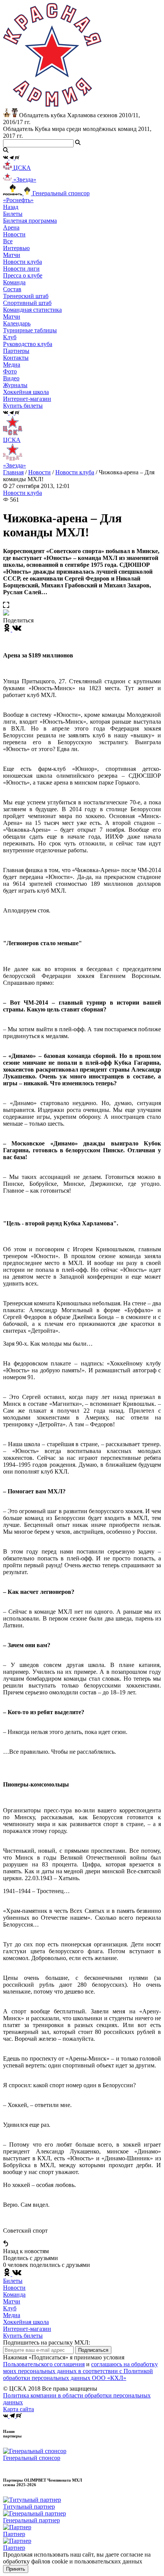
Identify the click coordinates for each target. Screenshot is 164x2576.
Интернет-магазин (27, 2329)
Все (8, 241)
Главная (13, 472)
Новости (39, 472)
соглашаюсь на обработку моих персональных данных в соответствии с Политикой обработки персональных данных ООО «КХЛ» (80, 2371)
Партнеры (16, 351)
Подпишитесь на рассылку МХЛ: (47, 2342)
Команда (14, 2294)
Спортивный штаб (27, 303)
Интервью (16, 248)
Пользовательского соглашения (44, 2364)
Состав (12, 289)
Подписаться (93, 2350)
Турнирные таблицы (30, 330)
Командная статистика (32, 310)
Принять (16, 2569)
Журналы (15, 385)
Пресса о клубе (23, 275)
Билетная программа (30, 221)
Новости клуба (23, 262)
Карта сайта (18, 2409)
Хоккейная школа (26, 2322)
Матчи (12, 255)
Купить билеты (23, 2336)
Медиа (12, 2315)
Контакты (16, 358)
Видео (11, 378)
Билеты (13, 2281)
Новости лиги (21, 269)
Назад (11, 207)
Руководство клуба (28, 344)
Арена (11, 227)
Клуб (10, 2308)
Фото (10, 371)
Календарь (17, 323)
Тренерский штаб (26, 296)
